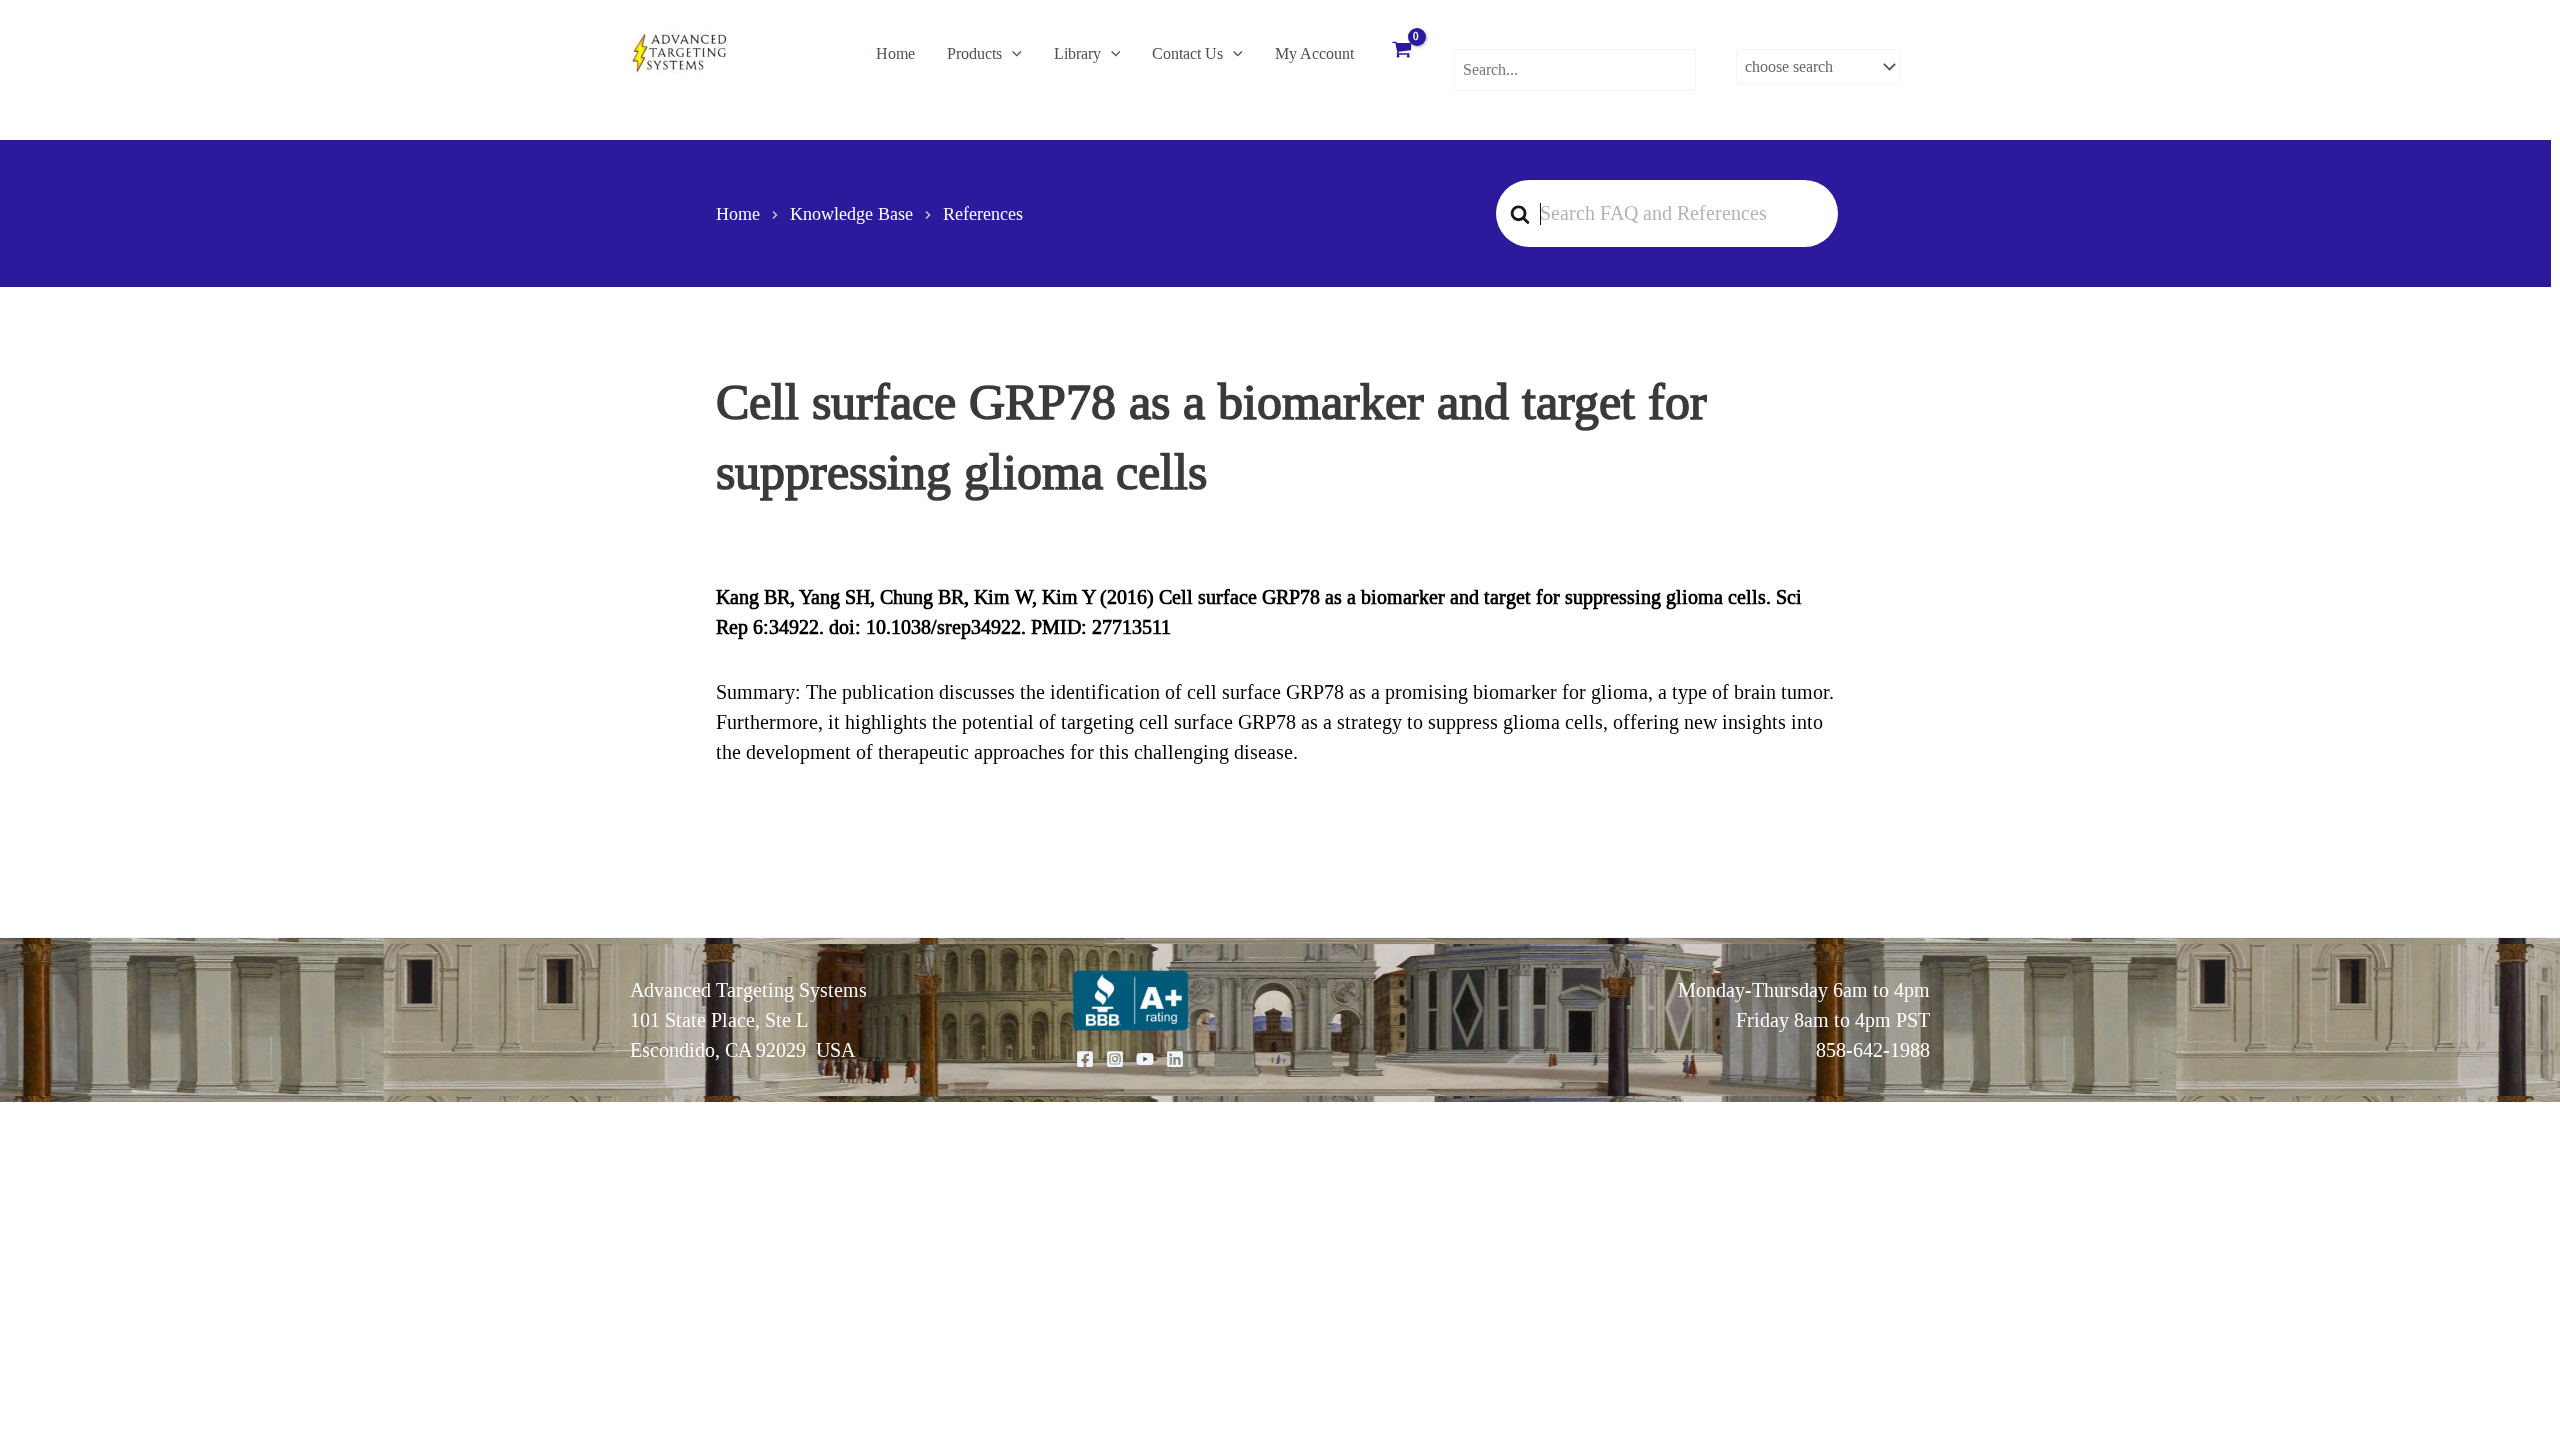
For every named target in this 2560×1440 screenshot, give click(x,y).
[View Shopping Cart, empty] (1402, 52)
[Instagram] (1115, 1059)
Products (974, 53)
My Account (1314, 53)
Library (1077, 53)
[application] (1012, 54)
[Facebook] (1085, 1059)
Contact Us (1187, 53)
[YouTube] (1145, 1059)
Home (895, 53)
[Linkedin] (1175, 1059)
